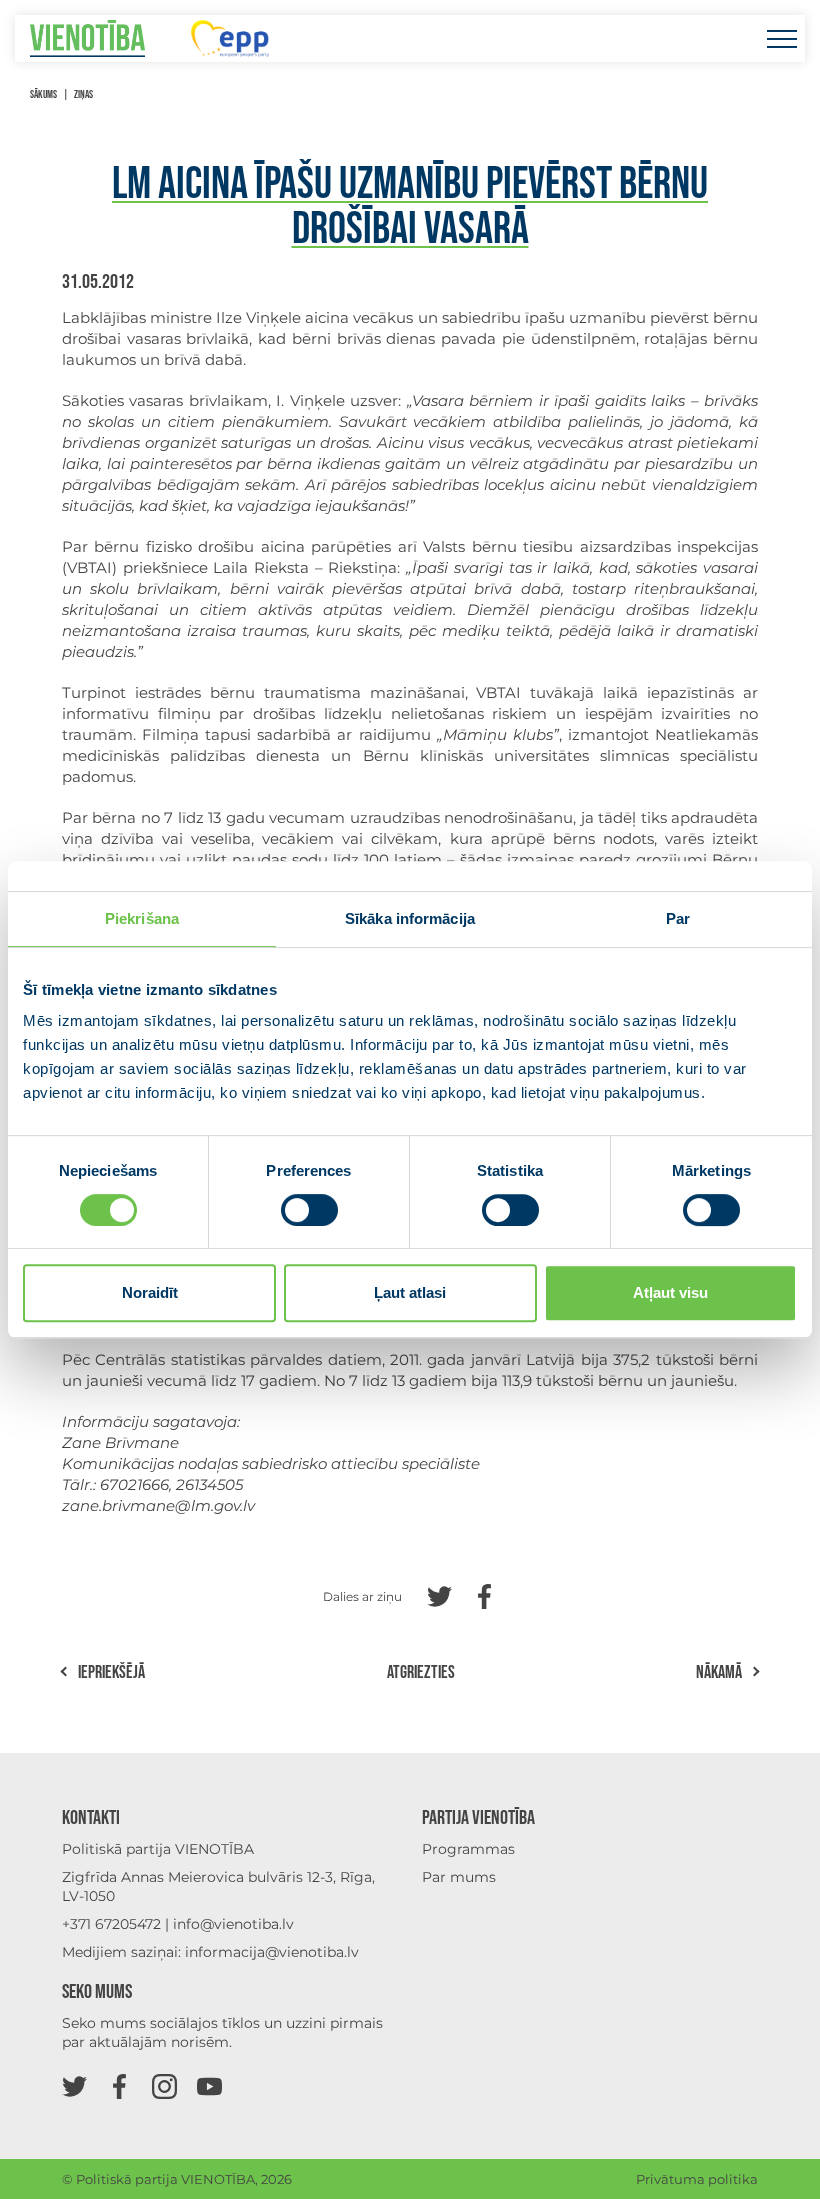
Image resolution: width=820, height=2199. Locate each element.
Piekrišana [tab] (142, 918)
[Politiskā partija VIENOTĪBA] (87, 38)
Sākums (43, 94)
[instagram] (164, 2085)
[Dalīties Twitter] (439, 1594)
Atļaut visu (670, 1292)
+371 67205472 (111, 1924)
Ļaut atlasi (410, 1292)
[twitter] (74, 2085)
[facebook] (119, 2085)
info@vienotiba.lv (233, 1924)
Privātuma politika (697, 2179)
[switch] (309, 1210)
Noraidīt (150, 1292)
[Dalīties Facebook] (484, 1594)
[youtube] (209, 2085)
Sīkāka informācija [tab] (410, 918)
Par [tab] (678, 918)
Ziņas (83, 94)
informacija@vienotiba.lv (272, 1952)
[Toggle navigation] (781, 38)
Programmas (468, 1849)
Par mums (459, 1877)
